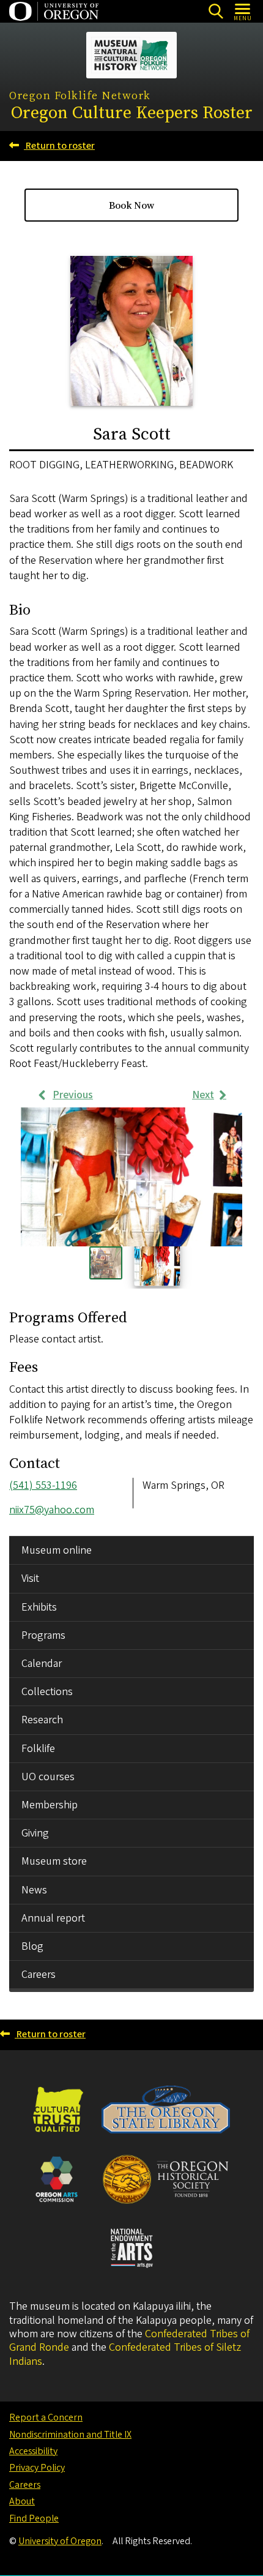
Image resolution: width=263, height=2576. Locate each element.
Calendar (42, 1664)
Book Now (131, 205)
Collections (47, 1692)
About (22, 2501)
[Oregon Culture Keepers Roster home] (131, 55)
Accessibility (33, 2451)
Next (203, 1095)
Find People (34, 2518)
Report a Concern (46, 2417)
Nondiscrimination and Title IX (70, 2435)
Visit (30, 1578)
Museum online (57, 1550)
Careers (39, 1975)
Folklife (38, 1749)
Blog (32, 1946)
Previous (73, 1095)
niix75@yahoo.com (52, 1510)
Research (42, 1720)
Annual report (53, 1918)
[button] (131, 1177)
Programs (43, 1635)
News (34, 1890)
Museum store (54, 1861)
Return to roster (59, 146)
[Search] (216, 11)
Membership (50, 1805)
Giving (35, 1833)
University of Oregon (60, 2541)
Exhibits (39, 1607)
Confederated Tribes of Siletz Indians (125, 2354)
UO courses (48, 1777)
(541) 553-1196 (43, 1485)
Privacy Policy (37, 2468)
